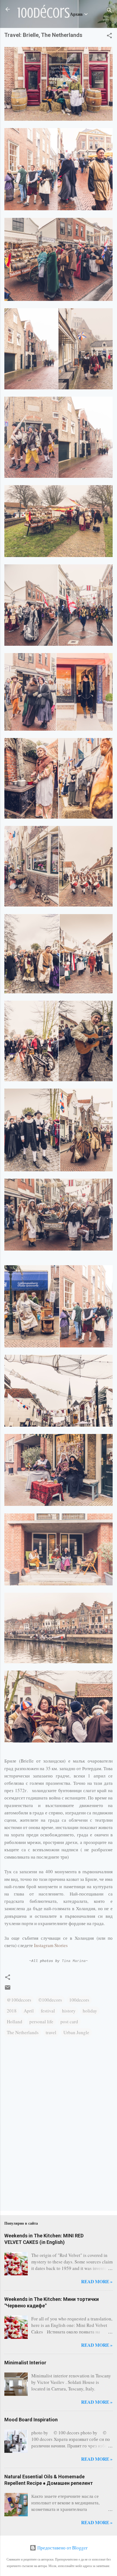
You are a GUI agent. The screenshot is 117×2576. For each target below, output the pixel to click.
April (29, 2011)
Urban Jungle (76, 2032)
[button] (109, 36)
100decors (79, 2000)
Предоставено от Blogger (62, 2548)
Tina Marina (74, 1961)
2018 (12, 2011)
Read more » (97, 2281)
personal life (41, 2022)
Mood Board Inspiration (31, 2420)
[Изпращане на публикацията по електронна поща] (8, 1989)
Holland (15, 2022)
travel (51, 2032)
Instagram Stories (52, 1945)
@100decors (19, 2000)
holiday (90, 2011)
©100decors (50, 2000)
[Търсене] (109, 11)
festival (48, 2011)
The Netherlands (23, 2032)
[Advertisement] (21, 2184)
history (69, 2011)
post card (69, 2022)
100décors (44, 13)
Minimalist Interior (25, 2363)
